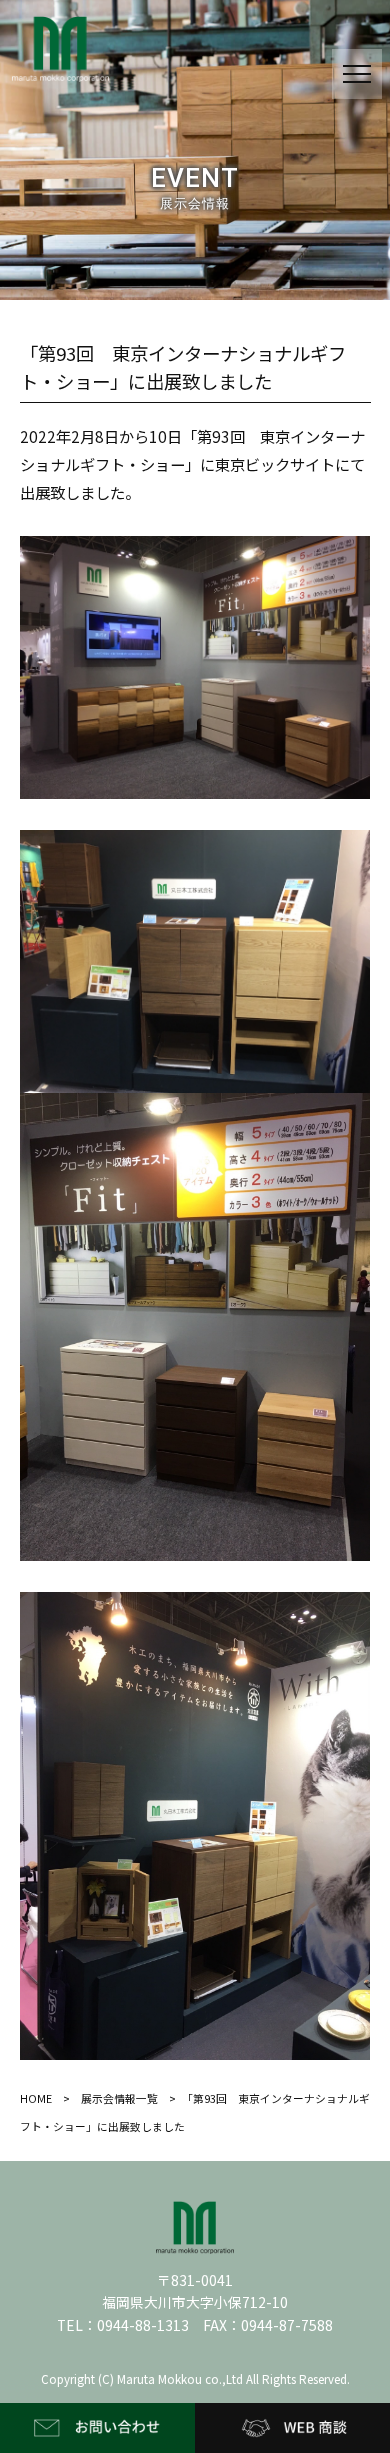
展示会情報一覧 (119, 2098)
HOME (36, 2098)
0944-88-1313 (143, 2325)
